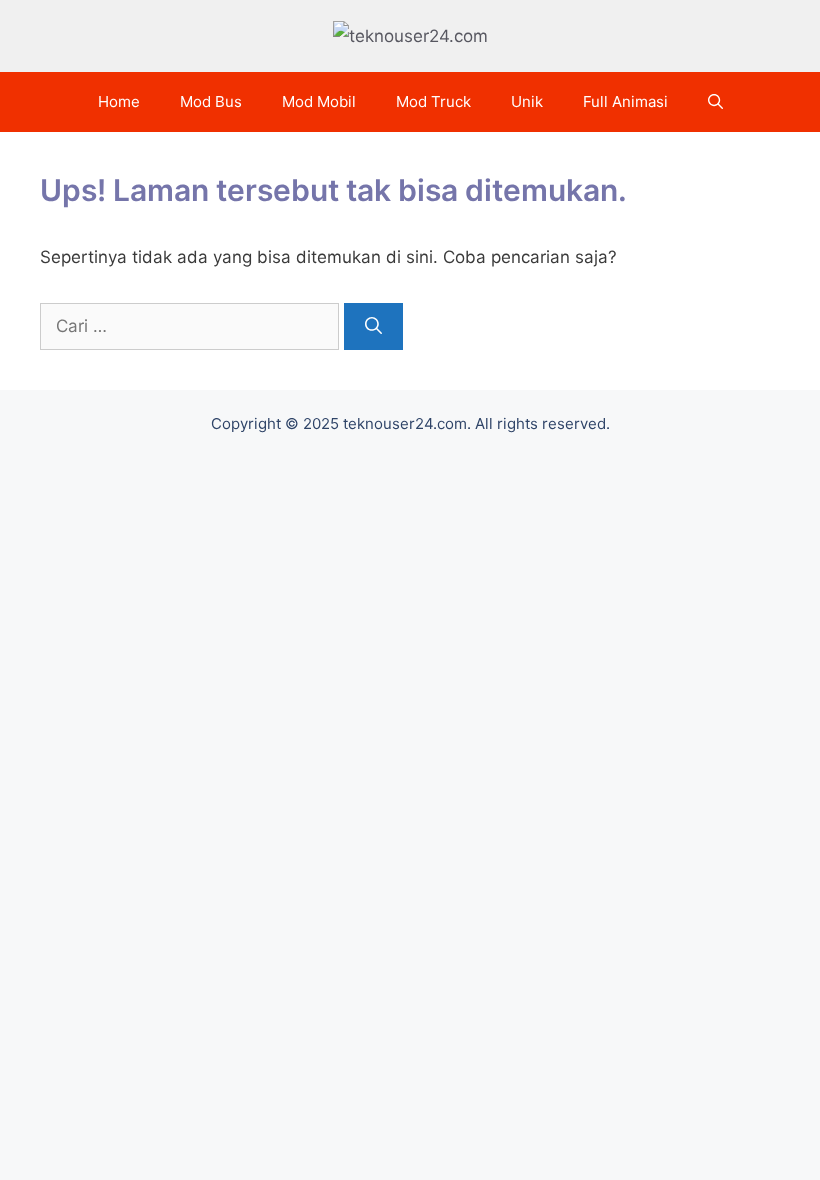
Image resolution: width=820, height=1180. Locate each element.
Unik (527, 101)
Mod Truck (433, 101)
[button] (715, 102)
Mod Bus (211, 101)
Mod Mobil (319, 101)
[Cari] (373, 327)
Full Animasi (625, 101)
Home (119, 101)
